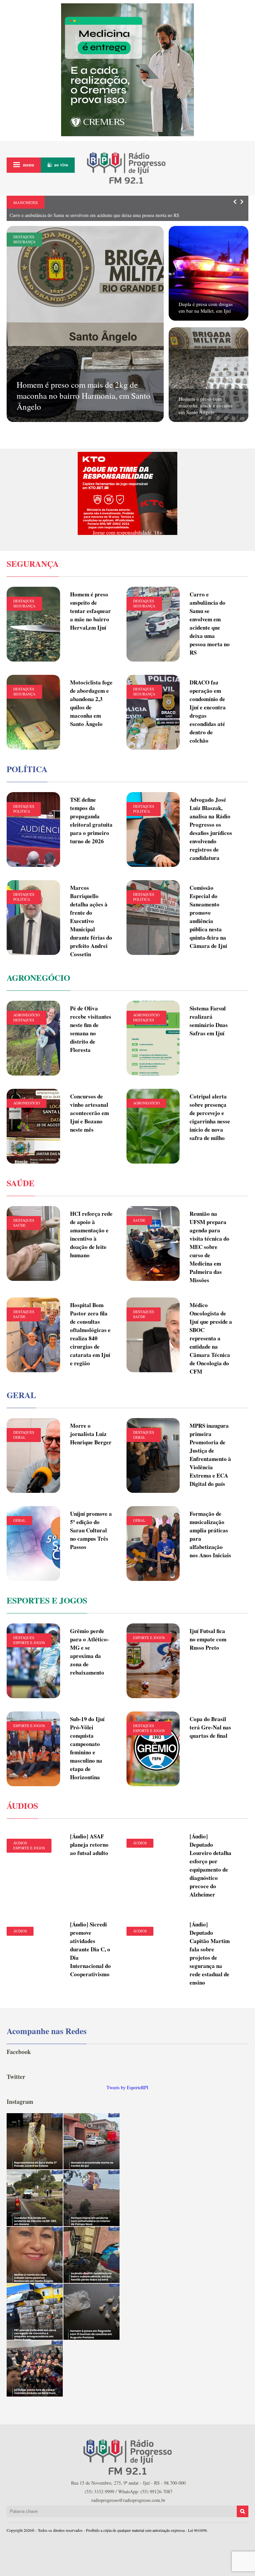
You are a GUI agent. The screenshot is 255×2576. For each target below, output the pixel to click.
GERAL (19, 1437)
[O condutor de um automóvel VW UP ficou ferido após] (35, 2198)
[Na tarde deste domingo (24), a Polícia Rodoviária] (35, 2312)
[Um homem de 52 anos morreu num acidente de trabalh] (91, 2198)
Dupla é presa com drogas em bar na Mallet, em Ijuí (206, 307)
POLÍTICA (22, 811)
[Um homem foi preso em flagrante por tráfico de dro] (91, 2312)
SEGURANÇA (24, 242)
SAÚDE (19, 1225)
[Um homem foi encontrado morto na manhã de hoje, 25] (91, 2141)
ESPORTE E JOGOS (29, 1643)
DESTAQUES (24, 237)
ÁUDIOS (20, 1843)
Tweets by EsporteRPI (127, 2087)
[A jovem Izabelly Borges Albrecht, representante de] (35, 2141)
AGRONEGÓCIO (27, 1015)
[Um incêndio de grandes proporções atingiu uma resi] (91, 2255)
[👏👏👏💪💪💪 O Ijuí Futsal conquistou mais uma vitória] (35, 2369)
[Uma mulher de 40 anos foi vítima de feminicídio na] (35, 2255)
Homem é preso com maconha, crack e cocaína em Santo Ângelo (206, 405)
